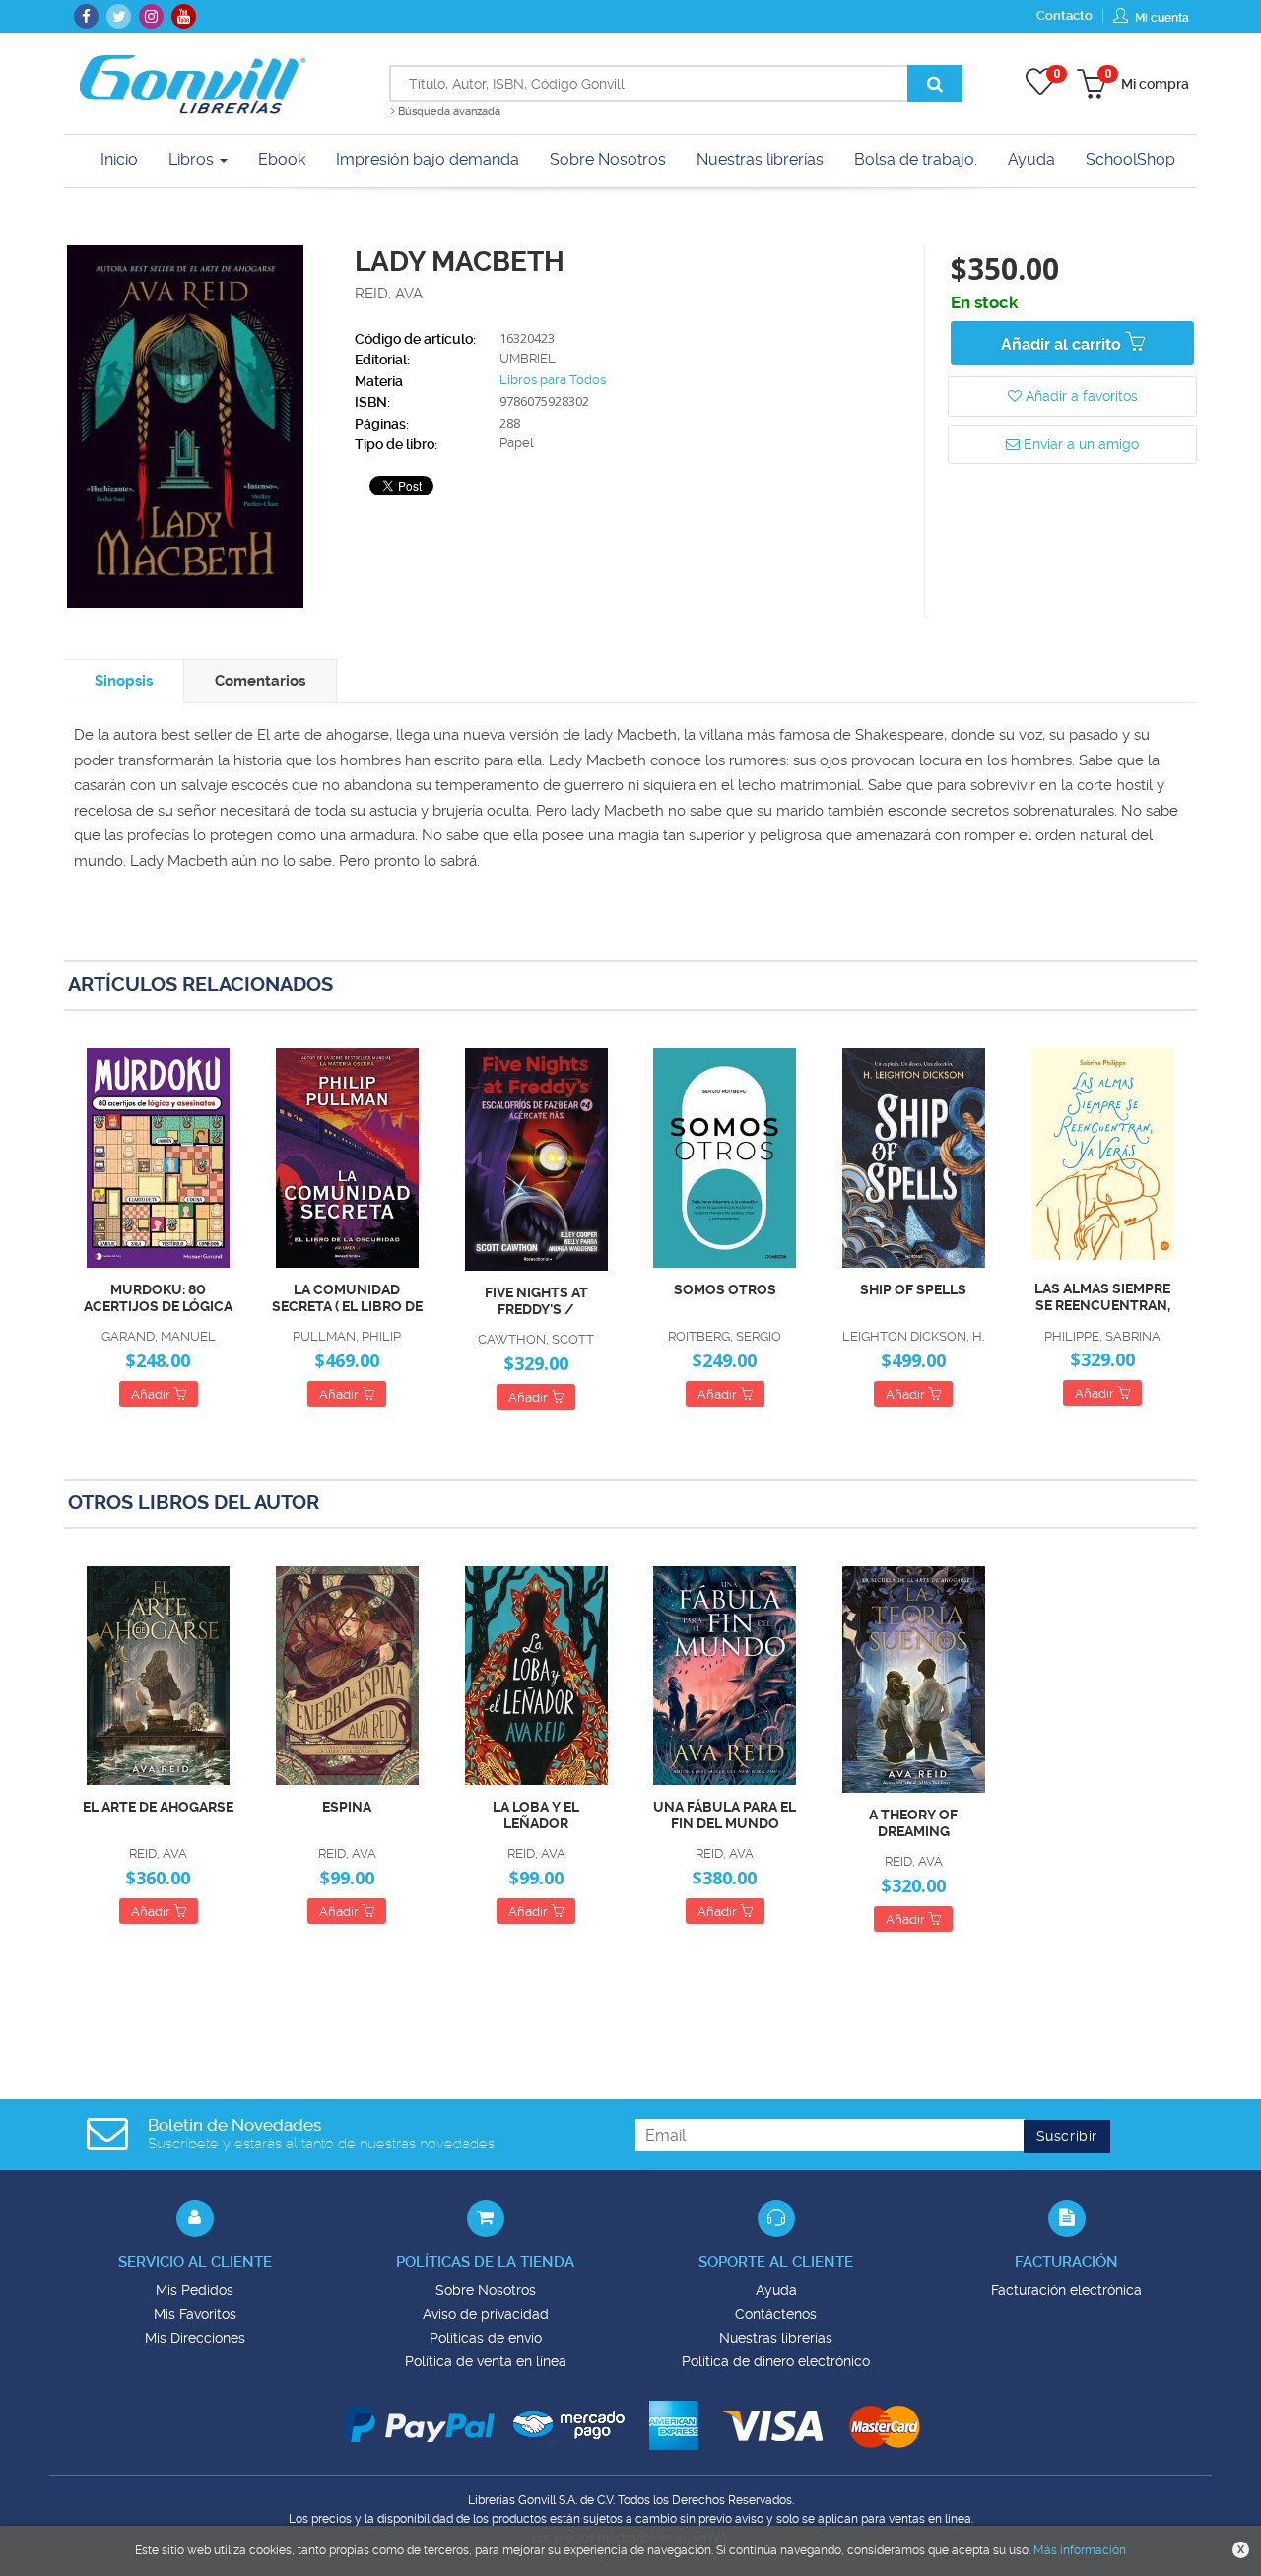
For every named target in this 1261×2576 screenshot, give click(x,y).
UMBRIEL (528, 358)
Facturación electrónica (1066, 2290)
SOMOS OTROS (725, 1289)
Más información (1080, 2550)
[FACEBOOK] (86, 16)
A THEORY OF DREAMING (913, 1823)
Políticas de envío (486, 2338)
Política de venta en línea (486, 2361)
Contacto (1064, 15)
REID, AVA (389, 294)
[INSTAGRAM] (151, 16)
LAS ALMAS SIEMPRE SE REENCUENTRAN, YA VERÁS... (1102, 1297)
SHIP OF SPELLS (913, 1289)
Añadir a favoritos (1080, 396)
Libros (193, 159)
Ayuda (776, 2290)
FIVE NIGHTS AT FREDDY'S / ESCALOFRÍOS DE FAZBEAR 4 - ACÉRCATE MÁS (536, 1301)
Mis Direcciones (195, 2338)
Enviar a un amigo (1079, 444)
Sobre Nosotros (486, 2290)
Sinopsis (124, 681)
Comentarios (260, 681)
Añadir (152, 1394)
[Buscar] (935, 84)
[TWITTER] (119, 16)
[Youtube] (184, 16)
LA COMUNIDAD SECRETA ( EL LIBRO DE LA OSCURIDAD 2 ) (347, 1298)
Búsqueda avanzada (448, 112)
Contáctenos (776, 2314)
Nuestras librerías (776, 2338)
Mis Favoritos (195, 2314)
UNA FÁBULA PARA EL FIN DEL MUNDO (725, 1815)
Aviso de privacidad (486, 2314)
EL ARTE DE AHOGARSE (158, 1807)
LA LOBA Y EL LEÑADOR (536, 1815)
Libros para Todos (553, 380)
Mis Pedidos (195, 2290)
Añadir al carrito (1063, 344)
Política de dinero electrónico (776, 2361)
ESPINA (347, 1807)
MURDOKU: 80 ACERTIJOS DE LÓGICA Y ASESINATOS (158, 1298)
